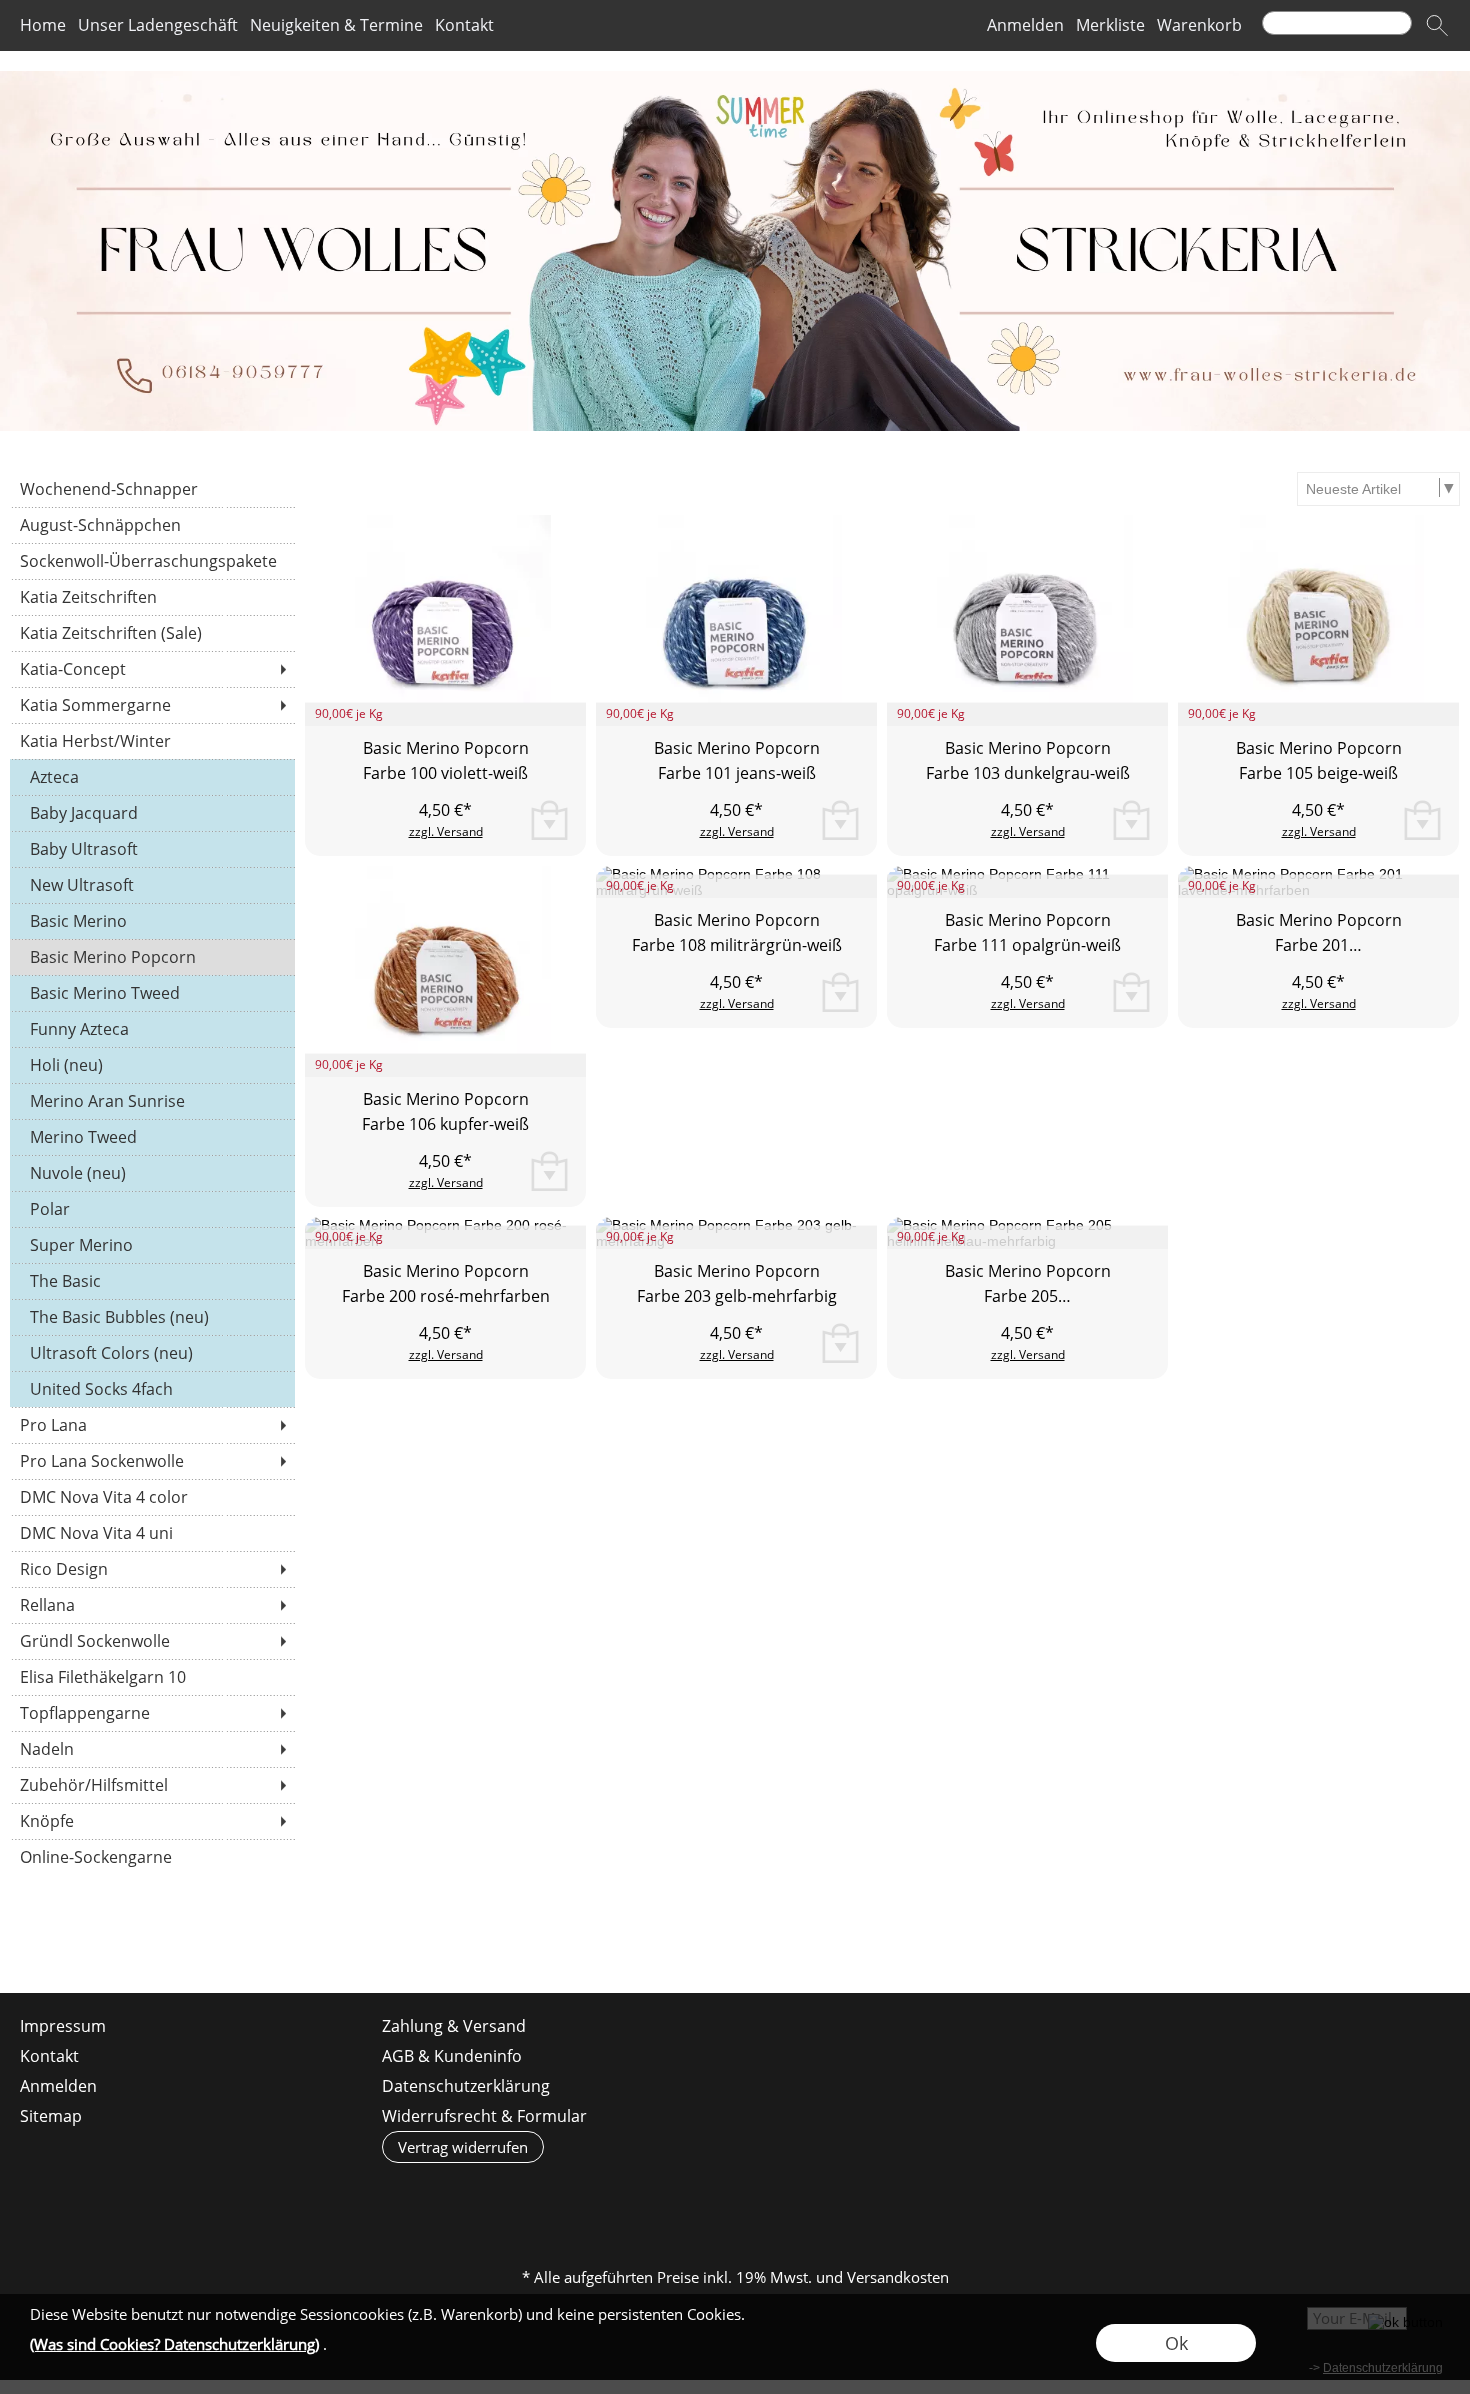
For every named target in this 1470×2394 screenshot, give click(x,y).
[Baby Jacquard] (152, 813)
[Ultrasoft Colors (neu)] (152, 1353)
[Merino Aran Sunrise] (152, 1101)
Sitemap (51, 2116)
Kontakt (464, 26)
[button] (1437, 26)
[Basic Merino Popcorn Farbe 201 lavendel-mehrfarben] (1318, 963)
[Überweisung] (811, 2195)
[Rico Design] (152, 1569)
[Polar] (152, 1209)
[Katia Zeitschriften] (152, 597)
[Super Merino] (152, 1245)
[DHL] (577, 2195)
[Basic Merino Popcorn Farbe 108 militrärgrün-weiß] (736, 963)
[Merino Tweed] (152, 1137)
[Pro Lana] (152, 1425)
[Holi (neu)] (152, 1065)
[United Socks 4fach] (152, 1389)
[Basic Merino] (152, 921)
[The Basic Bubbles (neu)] (152, 1317)
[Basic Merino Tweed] (152, 993)
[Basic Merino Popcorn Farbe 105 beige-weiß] (1318, 620)
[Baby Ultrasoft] (152, 849)
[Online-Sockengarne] (152, 1857)
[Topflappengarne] (152, 1713)
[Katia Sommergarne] (152, 705)
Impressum (63, 2026)
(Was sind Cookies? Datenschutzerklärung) (174, 2344)
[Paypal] (889, 2195)
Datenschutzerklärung (466, 2086)
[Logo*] (735, 79)
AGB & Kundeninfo (452, 2056)
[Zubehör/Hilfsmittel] (152, 1785)
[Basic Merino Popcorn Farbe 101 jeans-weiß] (736, 620)
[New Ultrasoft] (152, 885)
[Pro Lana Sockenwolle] (152, 1461)
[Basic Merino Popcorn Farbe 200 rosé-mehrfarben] (445, 1314)
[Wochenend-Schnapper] (152, 489)
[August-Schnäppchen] (152, 525)
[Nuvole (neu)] (152, 1173)
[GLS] (733, 2195)
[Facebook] (79, 1939)
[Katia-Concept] (152, 669)
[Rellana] (152, 1605)
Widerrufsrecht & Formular (484, 2116)
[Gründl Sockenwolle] (152, 1641)
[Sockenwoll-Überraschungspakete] (152, 561)
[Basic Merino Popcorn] (152, 957)
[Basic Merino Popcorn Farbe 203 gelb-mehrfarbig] (736, 1314)
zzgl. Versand (446, 831)
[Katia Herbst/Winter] (152, 741)
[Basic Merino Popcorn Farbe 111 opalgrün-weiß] (1027, 963)
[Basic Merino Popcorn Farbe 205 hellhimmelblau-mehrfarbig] (1027, 1314)
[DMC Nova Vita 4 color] (152, 1497)
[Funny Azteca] (152, 1029)
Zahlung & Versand (454, 2026)
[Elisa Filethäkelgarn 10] (152, 1677)
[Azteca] (152, 777)
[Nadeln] (152, 1749)
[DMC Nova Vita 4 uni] (152, 1533)
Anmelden (1025, 26)
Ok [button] (1176, 2343)
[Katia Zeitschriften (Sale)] (152, 633)
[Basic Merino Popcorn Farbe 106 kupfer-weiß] (445, 971)
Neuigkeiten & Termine (336, 26)
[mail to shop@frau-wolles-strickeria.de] (25, 1939)
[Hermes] (655, 2195)
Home (43, 26)
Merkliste (1110, 26)
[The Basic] (152, 1281)
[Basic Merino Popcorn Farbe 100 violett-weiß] (445, 620)
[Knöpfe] (152, 1821)
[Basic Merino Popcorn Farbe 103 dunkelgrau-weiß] (1027, 620)
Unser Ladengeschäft (158, 26)
